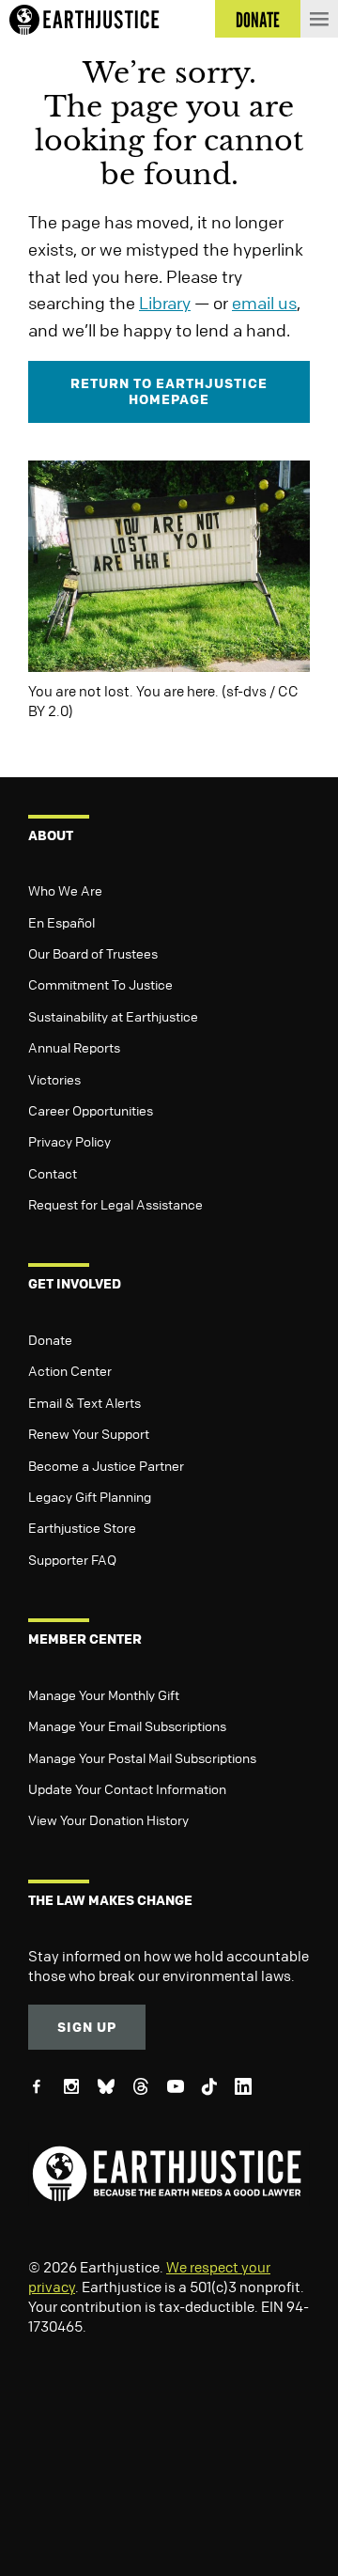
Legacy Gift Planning (90, 1496)
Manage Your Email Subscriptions (127, 1725)
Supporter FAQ (72, 1559)
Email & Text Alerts (84, 1402)
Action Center (70, 1370)
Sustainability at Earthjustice (113, 1016)
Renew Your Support (89, 1433)
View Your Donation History (108, 1819)
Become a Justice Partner (106, 1465)
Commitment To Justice (100, 984)
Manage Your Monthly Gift (104, 1694)
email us (264, 303)
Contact (53, 1173)
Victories (54, 1079)
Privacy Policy (69, 1141)
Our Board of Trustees (93, 953)
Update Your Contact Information (127, 1788)
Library (165, 303)
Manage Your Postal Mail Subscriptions (142, 1757)
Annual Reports (74, 1047)
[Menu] (319, 19)
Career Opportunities (91, 1110)
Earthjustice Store (82, 1527)
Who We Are (65, 890)
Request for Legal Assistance (115, 1204)
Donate (50, 1339)
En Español (61, 922)
